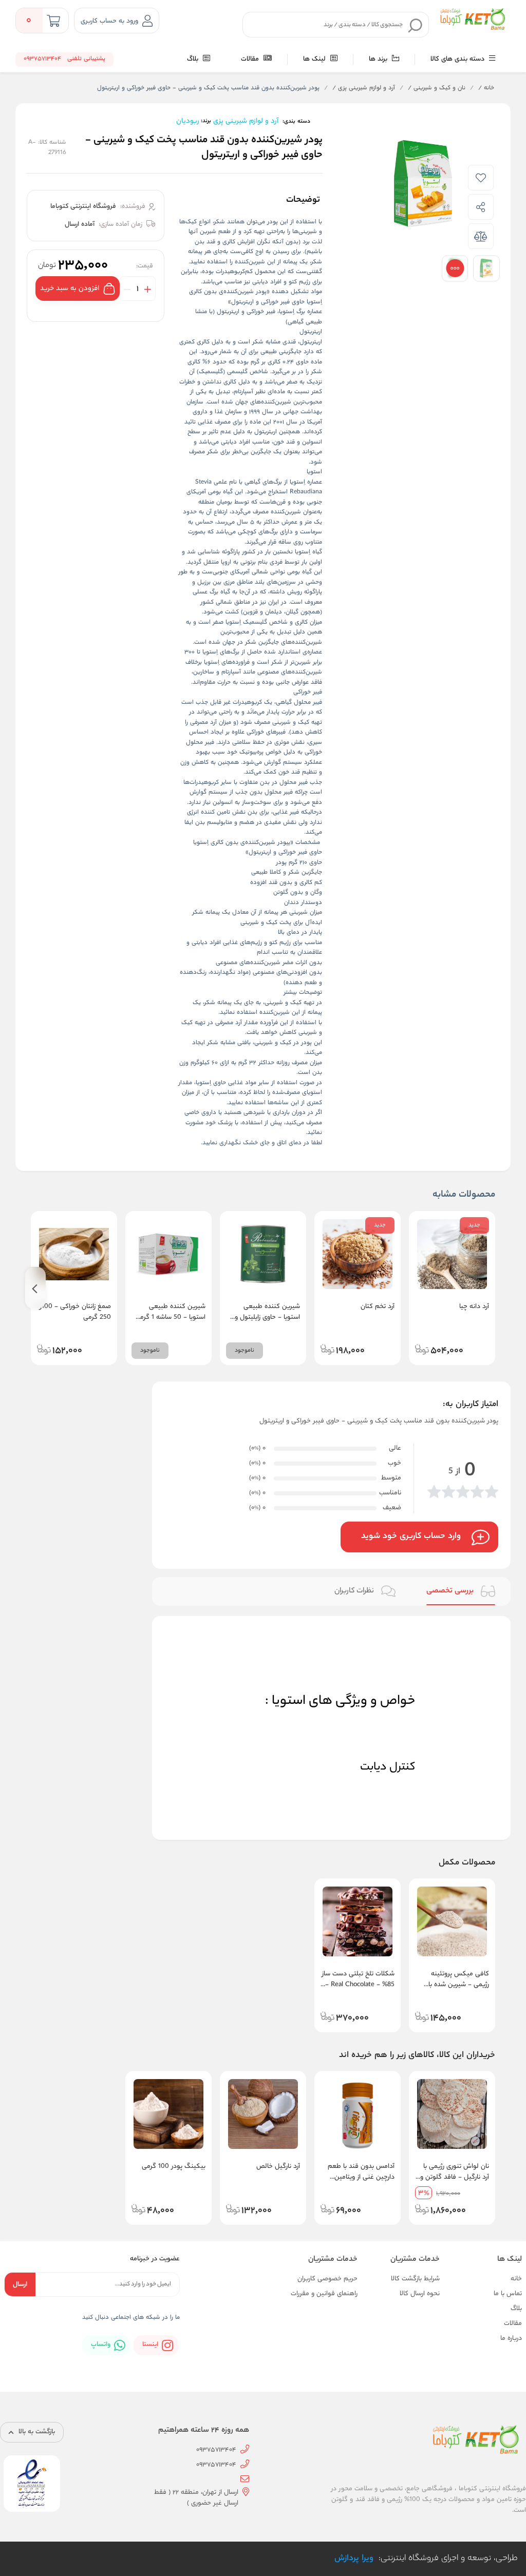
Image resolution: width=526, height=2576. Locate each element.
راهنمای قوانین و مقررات (324, 2294)
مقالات (251, 59)
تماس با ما (508, 2294)
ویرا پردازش (354, 2559)
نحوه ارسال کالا (420, 2294)
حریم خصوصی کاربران (327, 2279)
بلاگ (194, 59)
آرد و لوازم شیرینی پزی (364, 88)
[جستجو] (416, 25)
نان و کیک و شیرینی (437, 88)
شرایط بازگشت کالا (415, 2279)
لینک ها (315, 59)
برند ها (379, 59)
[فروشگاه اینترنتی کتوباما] (472, 20)
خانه (486, 88)
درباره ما (511, 2339)
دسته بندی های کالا (458, 59)
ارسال (20, 2285)
